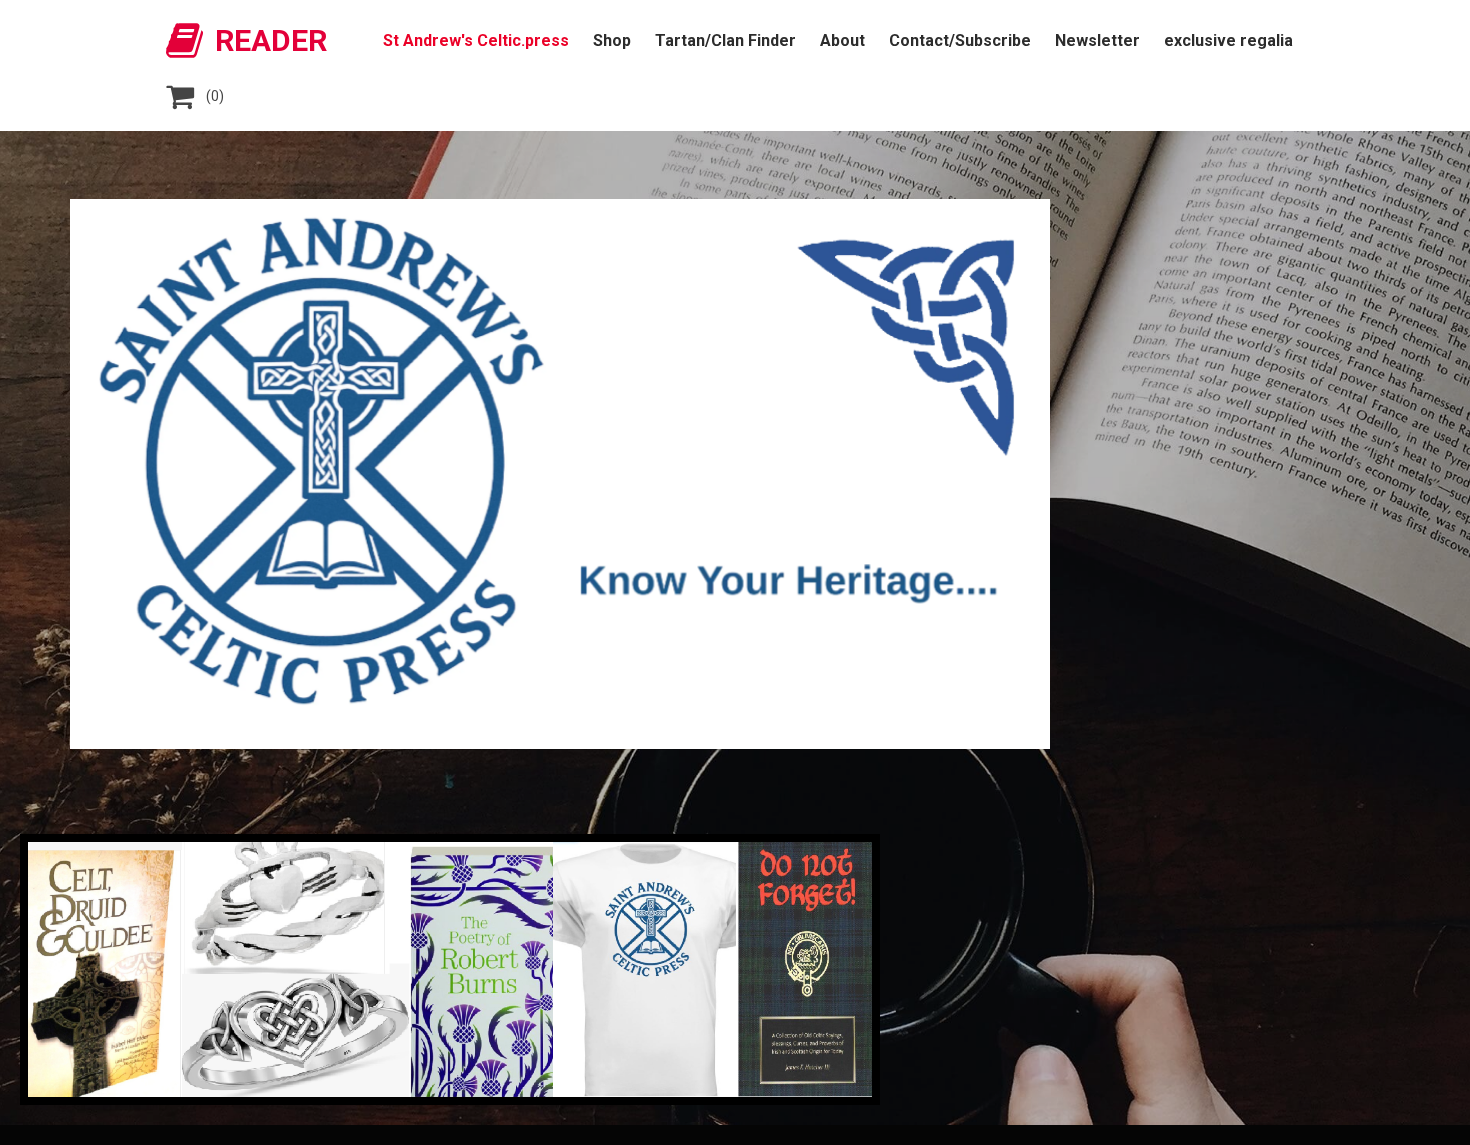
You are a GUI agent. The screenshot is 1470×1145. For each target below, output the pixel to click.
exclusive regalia (1228, 40)
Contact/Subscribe (960, 40)
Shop (612, 40)
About (842, 40)
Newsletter (1097, 40)
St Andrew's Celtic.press (476, 40)
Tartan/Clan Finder (725, 40)
